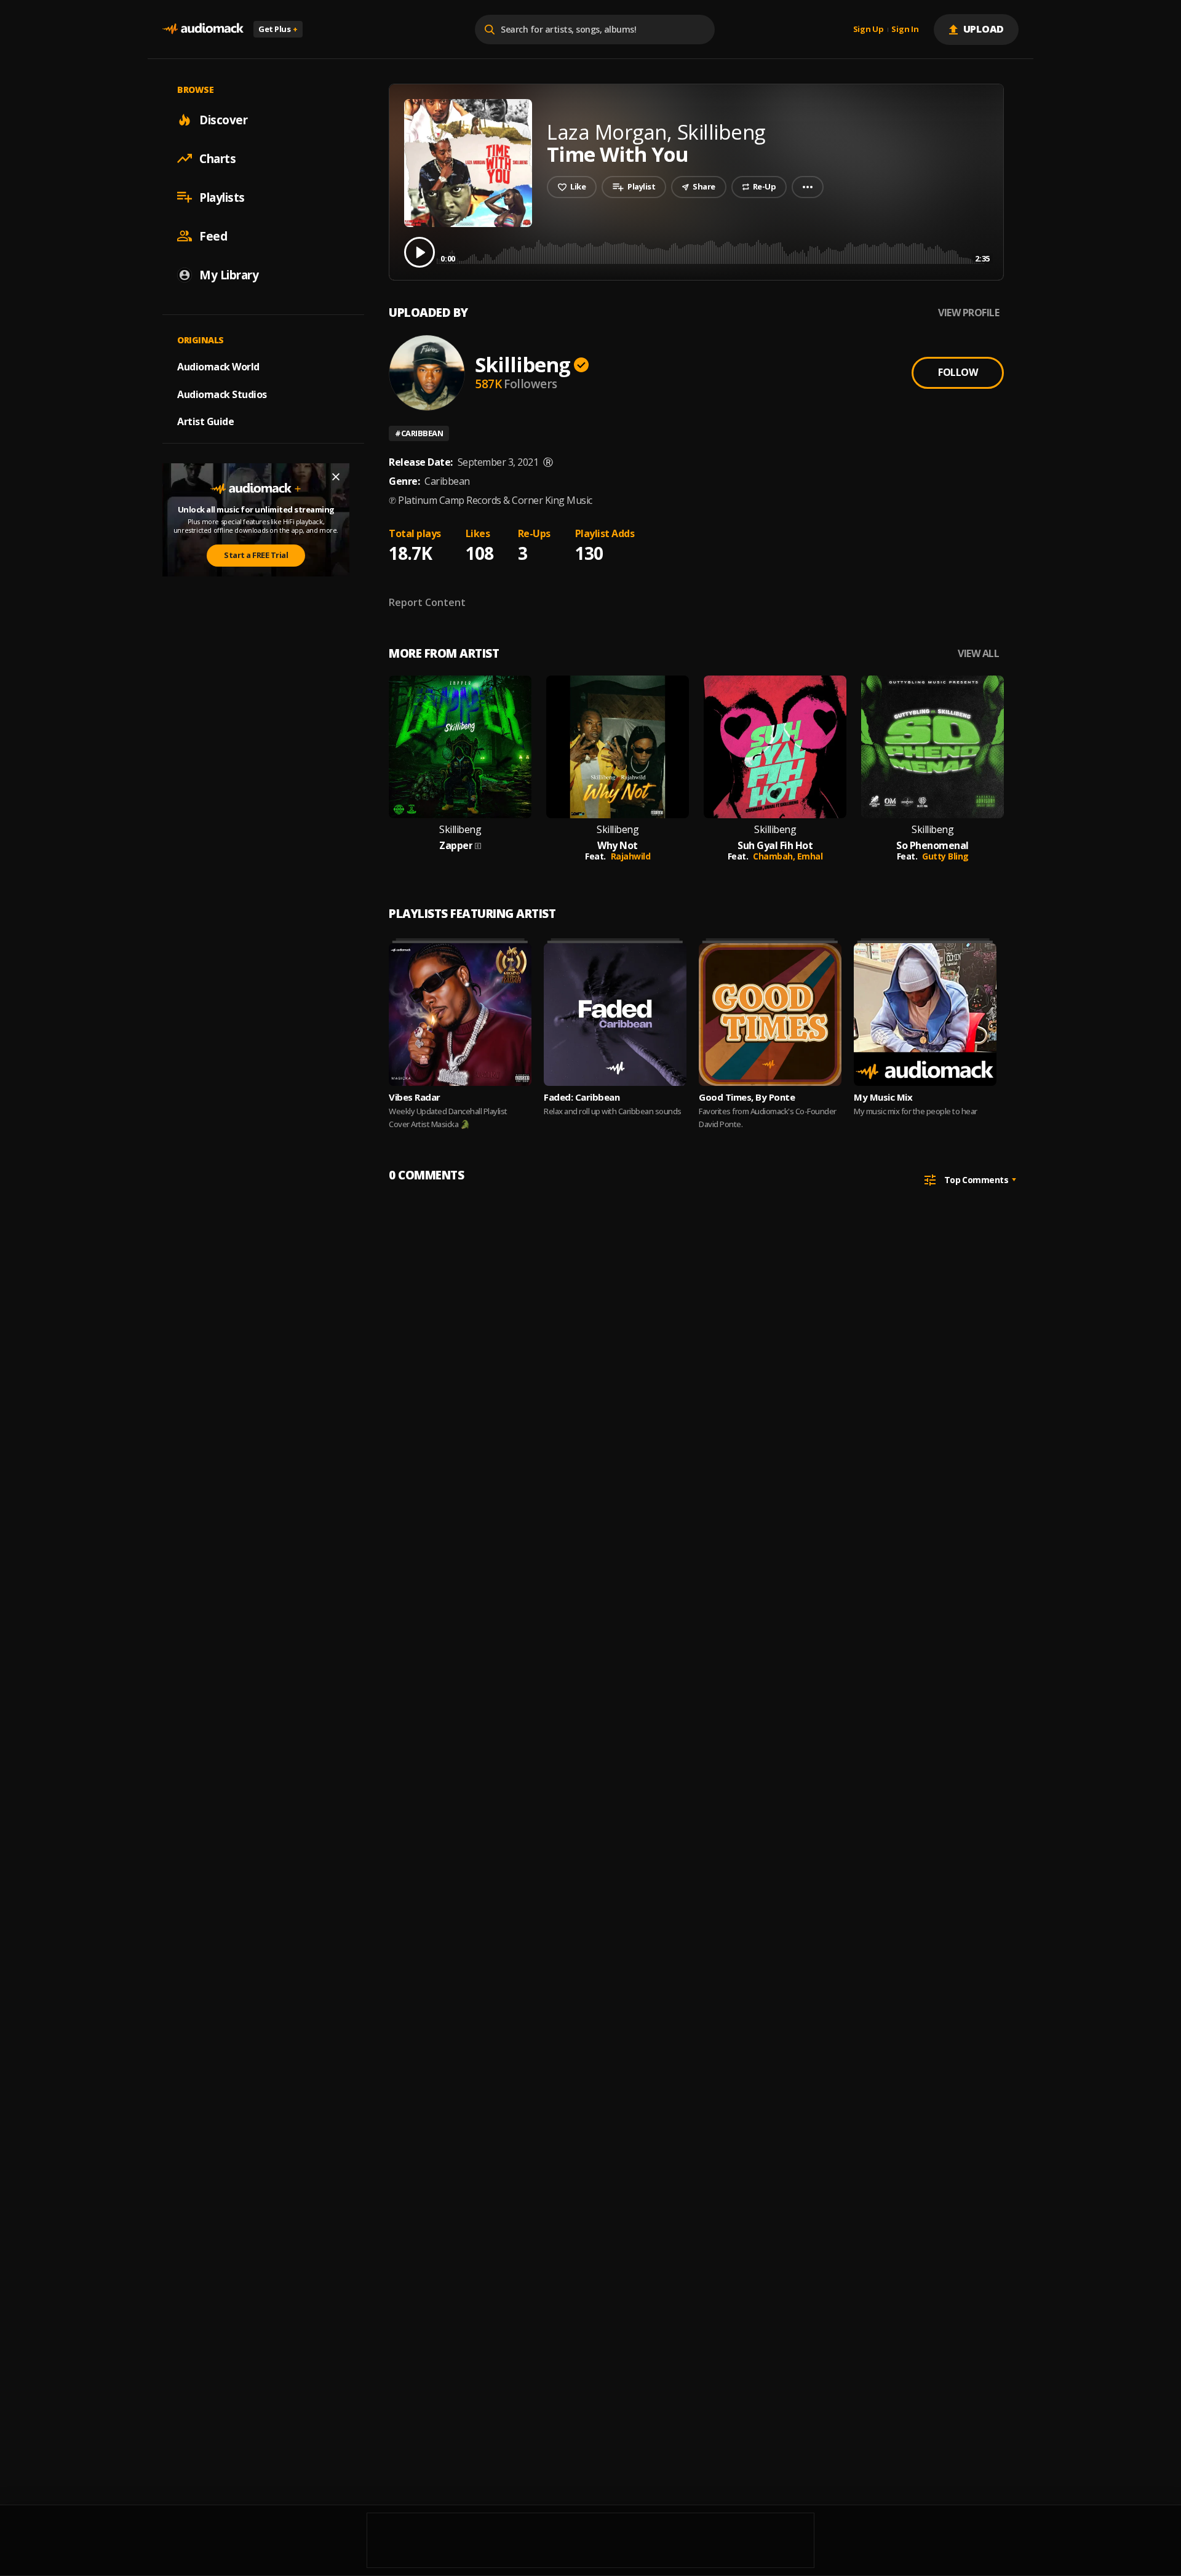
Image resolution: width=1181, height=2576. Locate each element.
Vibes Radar (415, 1097)
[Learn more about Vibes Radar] (460, 1015)
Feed (213, 236)
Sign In (905, 30)
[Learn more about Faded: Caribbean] (615, 1015)
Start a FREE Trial (256, 555)
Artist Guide (205, 421)
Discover (223, 119)
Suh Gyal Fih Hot (775, 846)
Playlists (222, 197)
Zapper (456, 846)
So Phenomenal (932, 846)
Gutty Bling (945, 856)
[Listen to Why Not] (618, 747)
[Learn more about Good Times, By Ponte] (770, 1015)
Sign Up (869, 30)
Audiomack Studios (222, 394)
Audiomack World (218, 366)
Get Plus (278, 29)
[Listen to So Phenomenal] (932, 747)
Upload (984, 29)
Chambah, (775, 856)
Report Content (427, 602)
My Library (229, 274)
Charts (217, 158)
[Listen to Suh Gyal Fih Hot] (775, 747)
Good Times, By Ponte (747, 1097)
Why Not (618, 846)
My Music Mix (883, 1097)
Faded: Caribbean (582, 1097)
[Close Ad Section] (336, 477)
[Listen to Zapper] (460, 747)
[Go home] (203, 29)
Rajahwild (631, 856)
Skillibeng (523, 365)
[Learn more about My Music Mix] (925, 1015)
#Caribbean (419, 433)
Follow (958, 372)
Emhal (810, 856)
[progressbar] (715, 251)
